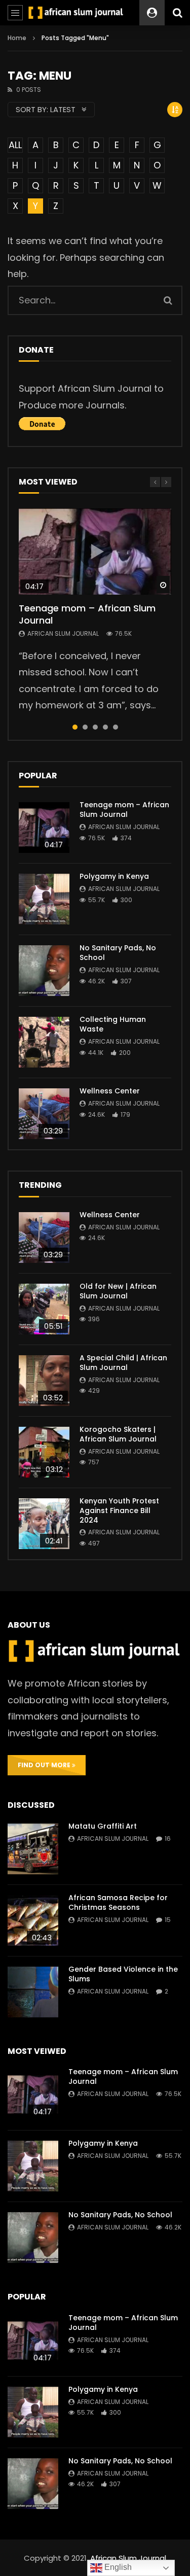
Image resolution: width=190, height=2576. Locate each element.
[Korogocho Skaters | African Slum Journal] (44, 1452)
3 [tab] (95, 727)
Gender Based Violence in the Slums (123, 1974)
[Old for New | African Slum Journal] (44, 1309)
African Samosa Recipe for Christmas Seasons (118, 1902)
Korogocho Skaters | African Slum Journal (118, 1434)
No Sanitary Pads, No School (118, 953)
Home (17, 38)
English (117, 2567)
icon (95, 552)
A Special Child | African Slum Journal (123, 1363)
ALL (15, 145)
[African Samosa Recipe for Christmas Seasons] (33, 1920)
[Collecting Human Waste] (44, 1042)
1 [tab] (75, 727)
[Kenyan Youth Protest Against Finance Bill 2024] (44, 1524)
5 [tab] (116, 727)
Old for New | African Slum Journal (118, 1291)
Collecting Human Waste (113, 1024)
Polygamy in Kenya (114, 876)
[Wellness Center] (44, 1114)
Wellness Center (110, 1091)
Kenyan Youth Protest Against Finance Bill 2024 (119, 1510)
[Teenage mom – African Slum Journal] (44, 828)
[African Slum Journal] (76, 12)
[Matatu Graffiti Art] (33, 1849)
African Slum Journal (63, 633)
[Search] (177, 13)
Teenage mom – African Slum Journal (87, 614)
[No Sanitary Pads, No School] (44, 971)
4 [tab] (105, 727)
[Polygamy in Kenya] (44, 899)
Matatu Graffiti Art (103, 1826)
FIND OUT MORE (45, 1765)
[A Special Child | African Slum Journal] (44, 1381)
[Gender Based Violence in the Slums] (33, 1992)
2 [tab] (85, 727)
